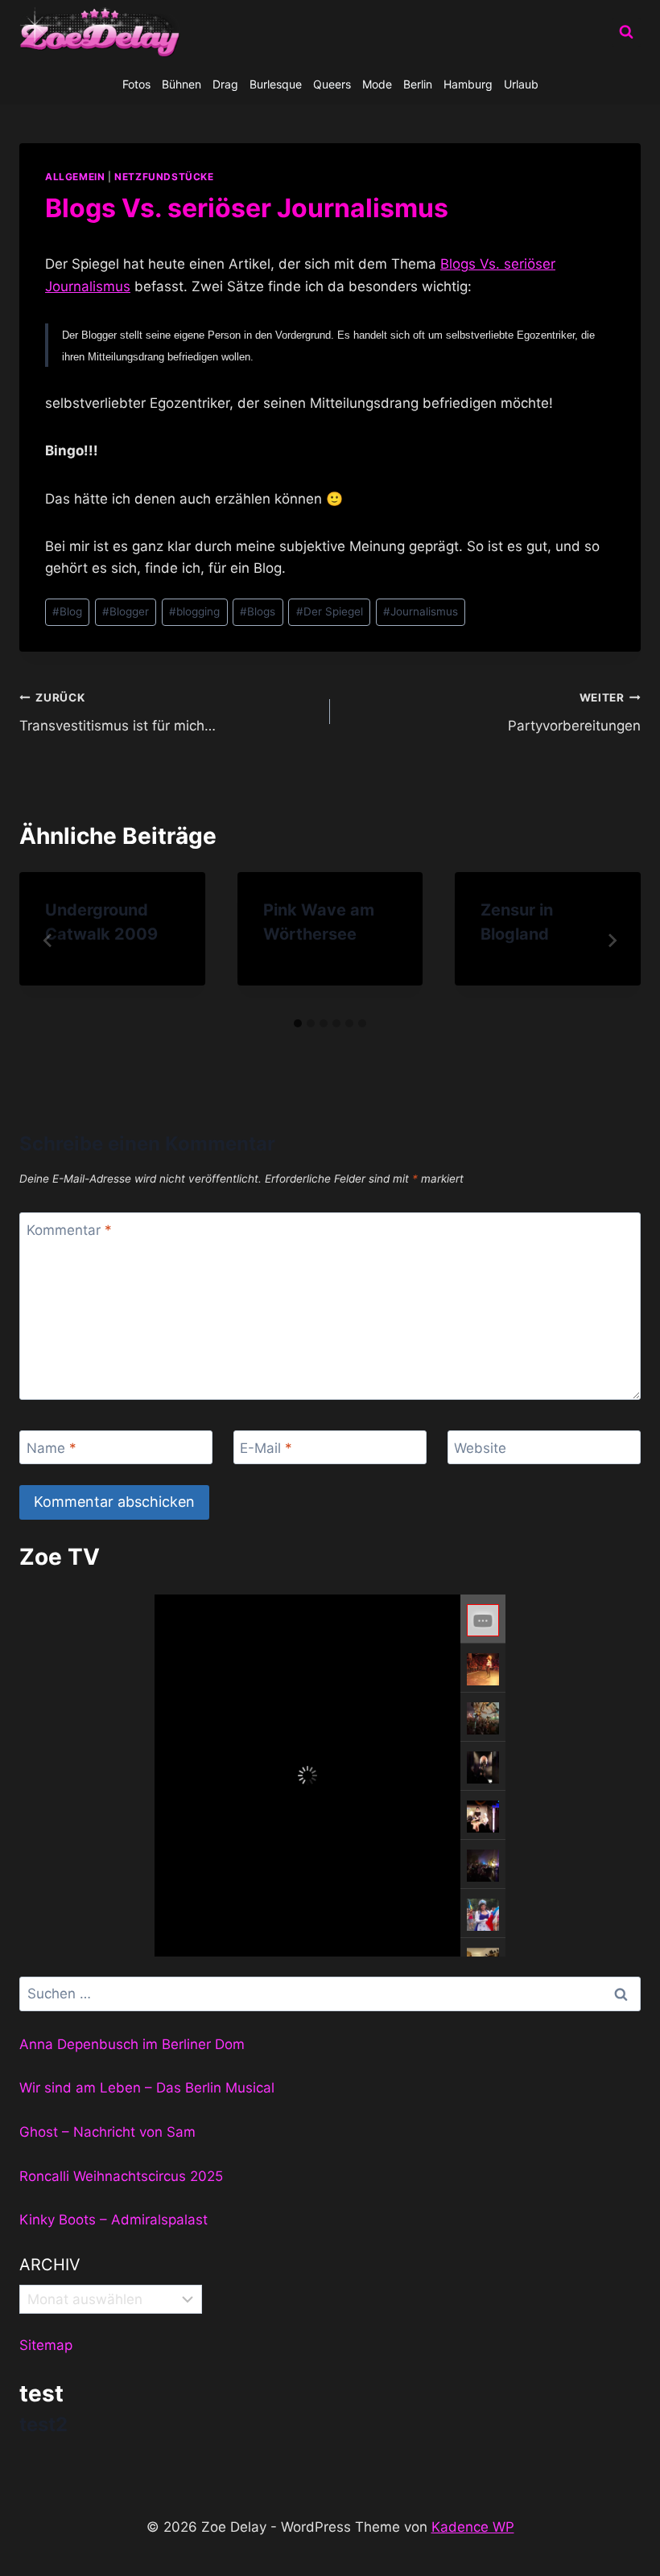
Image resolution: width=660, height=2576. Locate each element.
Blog (67, 611)
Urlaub (521, 84)
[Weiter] (612, 940)
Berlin (418, 84)
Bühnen (181, 84)
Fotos (136, 84)
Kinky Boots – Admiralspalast (113, 2220)
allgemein (75, 177)
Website (480, 1448)
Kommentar (69, 1230)
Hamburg (468, 84)
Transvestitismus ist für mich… (118, 712)
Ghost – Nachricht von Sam (107, 2132)
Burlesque (276, 84)
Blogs (258, 611)
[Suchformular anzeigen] (626, 32)
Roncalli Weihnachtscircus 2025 (121, 2176)
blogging (194, 611)
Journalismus (421, 611)
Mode (377, 84)
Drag (225, 84)
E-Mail (266, 1448)
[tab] (298, 1023)
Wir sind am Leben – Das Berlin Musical (147, 2088)
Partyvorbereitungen (574, 712)
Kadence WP (473, 2527)
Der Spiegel (330, 611)
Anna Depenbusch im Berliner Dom (132, 2044)
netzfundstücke (164, 177)
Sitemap (46, 2345)
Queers (332, 84)
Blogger (126, 611)
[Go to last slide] (48, 940)
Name (52, 1448)
